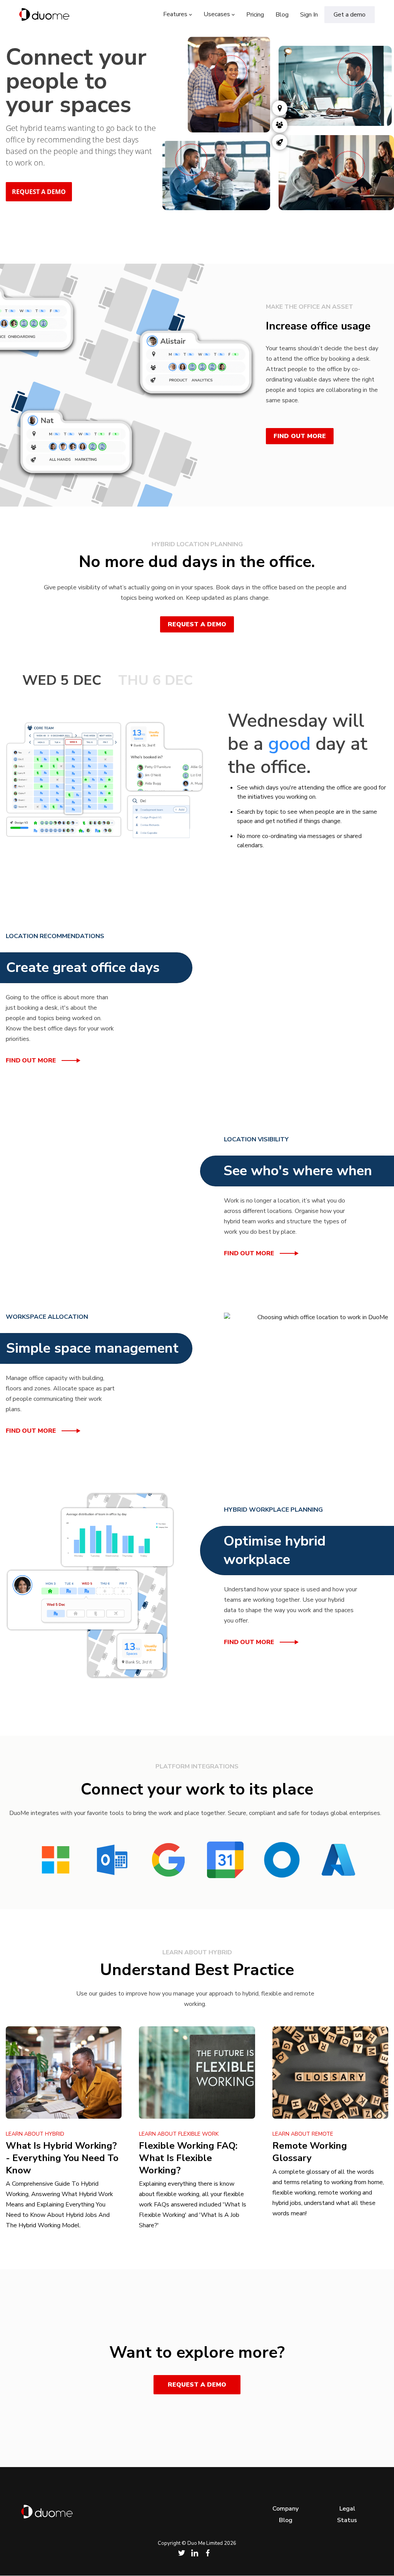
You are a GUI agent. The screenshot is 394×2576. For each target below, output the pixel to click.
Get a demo (350, 15)
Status (347, 2520)
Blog (282, 15)
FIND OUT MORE (300, 436)
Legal (347, 2509)
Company (285, 2509)
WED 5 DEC (62, 680)
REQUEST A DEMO (39, 192)
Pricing (255, 15)
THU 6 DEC (156, 680)
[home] (44, 15)
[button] (178, 14)
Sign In (309, 15)
